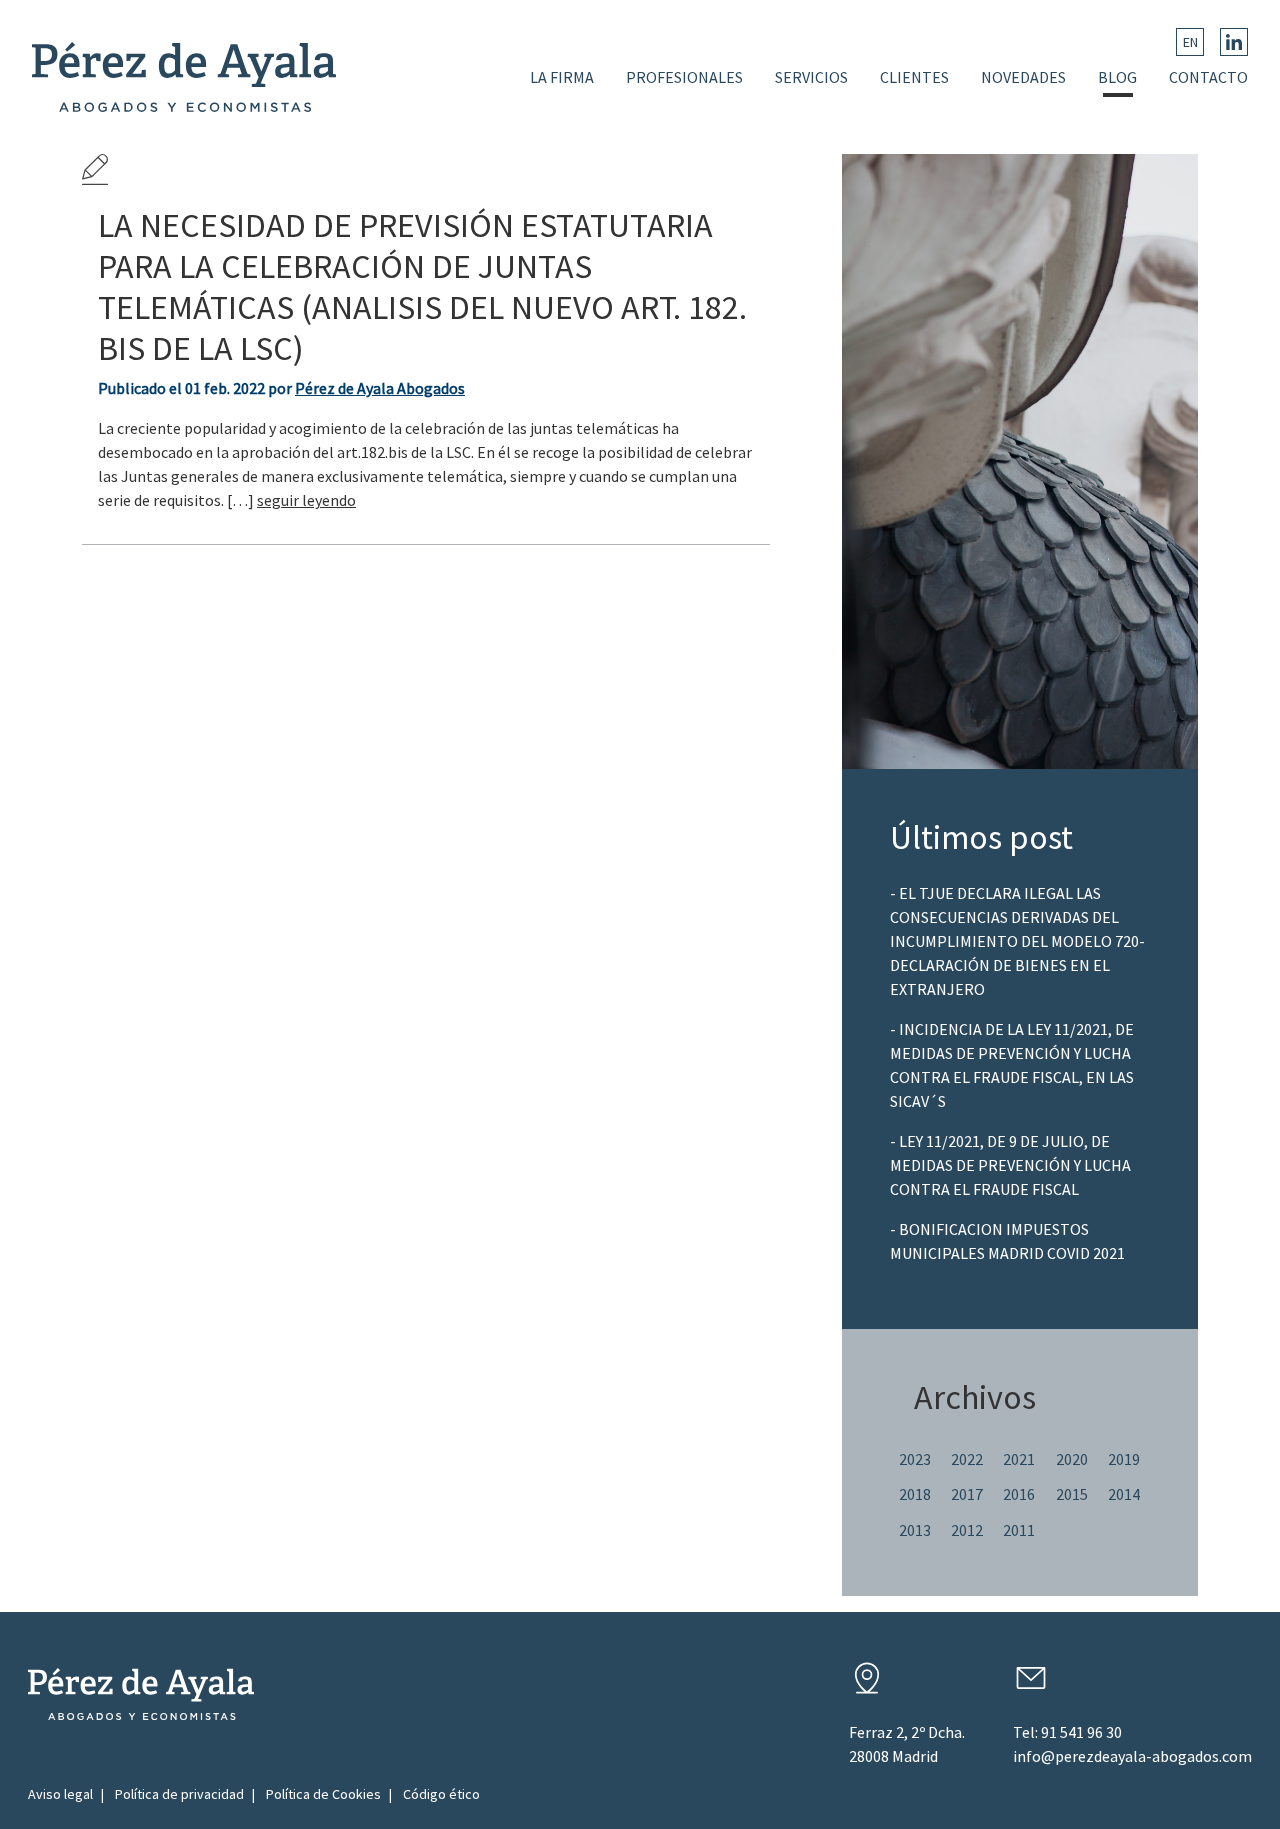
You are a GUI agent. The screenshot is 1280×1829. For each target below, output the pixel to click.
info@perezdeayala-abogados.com (1132, 1756)
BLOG (1117, 77)
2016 (1019, 1494)
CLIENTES (914, 77)
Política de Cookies (323, 1794)
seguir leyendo (306, 500)
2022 (967, 1459)
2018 (915, 1494)
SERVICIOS (811, 77)
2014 (1124, 1494)
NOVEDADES (1023, 77)
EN (1190, 42)
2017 (967, 1494)
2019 (1124, 1459)
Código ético (441, 1794)
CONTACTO (1208, 77)
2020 (1072, 1459)
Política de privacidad (179, 1794)
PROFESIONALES (684, 77)
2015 (1072, 1494)
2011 (1019, 1530)
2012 (967, 1530)
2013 (915, 1530)
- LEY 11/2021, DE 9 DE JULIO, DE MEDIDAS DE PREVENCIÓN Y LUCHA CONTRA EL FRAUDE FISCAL (1010, 1165)
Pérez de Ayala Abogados (380, 388)
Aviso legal (60, 1794)
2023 (915, 1459)
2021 (1019, 1459)
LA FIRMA (562, 77)
